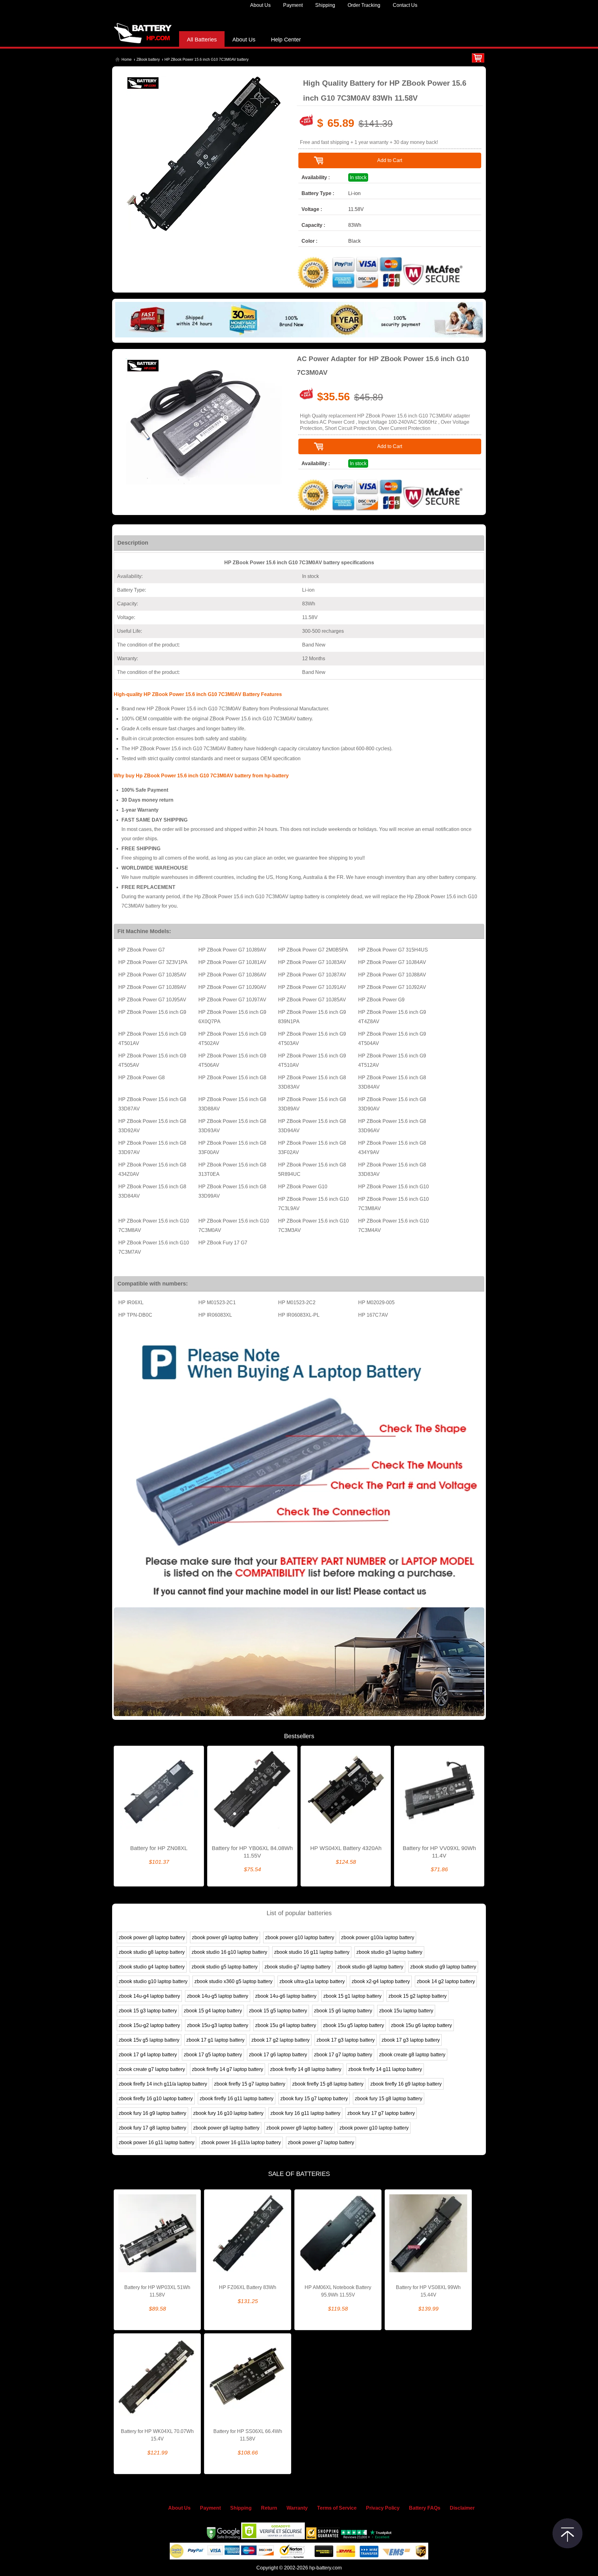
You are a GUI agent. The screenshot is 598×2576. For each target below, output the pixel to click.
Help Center (286, 40)
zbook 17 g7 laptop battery (343, 2055)
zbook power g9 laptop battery (225, 1937)
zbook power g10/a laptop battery (378, 1937)
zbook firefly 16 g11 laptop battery (237, 2099)
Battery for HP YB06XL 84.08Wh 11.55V (252, 1852)
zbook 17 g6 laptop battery (278, 2055)
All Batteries (202, 40)
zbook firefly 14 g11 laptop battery (385, 2069)
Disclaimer (462, 2508)
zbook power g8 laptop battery (152, 1937)
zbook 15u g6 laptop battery (421, 2025)
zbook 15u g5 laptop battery (354, 2025)
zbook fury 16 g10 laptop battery (228, 2113)
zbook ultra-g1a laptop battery (312, 1981)
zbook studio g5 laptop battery (225, 1967)
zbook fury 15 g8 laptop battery (389, 2099)
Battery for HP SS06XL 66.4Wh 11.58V (248, 2435)
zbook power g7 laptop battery (321, 2142)
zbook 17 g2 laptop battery (280, 2040)
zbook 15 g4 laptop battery (213, 2011)
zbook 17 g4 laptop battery (148, 2055)
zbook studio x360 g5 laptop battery (233, 1981)
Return (269, 2508)
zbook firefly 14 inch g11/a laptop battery (163, 2084)
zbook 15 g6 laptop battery (343, 2011)
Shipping (325, 5)
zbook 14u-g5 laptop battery (218, 1996)
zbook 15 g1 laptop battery (352, 1996)
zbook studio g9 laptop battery (443, 1967)
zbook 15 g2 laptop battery (418, 1996)
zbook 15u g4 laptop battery (286, 2025)
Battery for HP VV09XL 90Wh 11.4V (439, 1852)
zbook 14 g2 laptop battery (446, 1981)
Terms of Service (337, 2508)
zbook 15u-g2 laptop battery (149, 2025)
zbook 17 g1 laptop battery (215, 2040)
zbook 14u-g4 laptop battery (149, 1996)
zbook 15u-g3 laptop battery (218, 2025)
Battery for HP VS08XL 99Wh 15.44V (428, 2291)
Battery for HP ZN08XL (159, 1848)
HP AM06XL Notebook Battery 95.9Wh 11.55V (338, 2291)
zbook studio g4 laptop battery (152, 1967)
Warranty (297, 2508)
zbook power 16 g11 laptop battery (157, 2142)
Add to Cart (390, 160)
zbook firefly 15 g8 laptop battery (328, 2084)
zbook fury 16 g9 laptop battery (152, 2113)
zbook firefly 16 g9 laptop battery (406, 2084)
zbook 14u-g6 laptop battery (286, 1996)
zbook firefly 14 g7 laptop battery (228, 2069)
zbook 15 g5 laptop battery (278, 2011)
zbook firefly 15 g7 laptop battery (250, 2084)
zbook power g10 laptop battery (300, 1937)
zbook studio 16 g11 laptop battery (312, 1952)
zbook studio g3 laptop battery (389, 1952)
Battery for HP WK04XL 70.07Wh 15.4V (157, 2435)
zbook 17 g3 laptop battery (346, 2040)
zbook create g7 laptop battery (152, 2069)
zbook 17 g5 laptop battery (213, 2055)
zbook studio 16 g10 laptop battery (229, 1952)
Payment (293, 5)
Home (127, 60)
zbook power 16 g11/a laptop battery (241, 2142)
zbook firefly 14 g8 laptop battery (306, 2069)
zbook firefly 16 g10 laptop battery (156, 2099)
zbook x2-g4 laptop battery (381, 1981)
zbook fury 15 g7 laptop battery (314, 2099)
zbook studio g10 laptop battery (153, 1981)
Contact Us (405, 5)
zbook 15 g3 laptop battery (148, 2011)
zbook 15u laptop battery (406, 2011)
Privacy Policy (383, 2508)
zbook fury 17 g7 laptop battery (381, 2113)
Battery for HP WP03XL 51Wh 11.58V (157, 2291)
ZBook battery (148, 60)
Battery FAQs (425, 2508)
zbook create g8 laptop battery (412, 2055)
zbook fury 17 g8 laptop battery (152, 2128)
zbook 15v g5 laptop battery (149, 2040)
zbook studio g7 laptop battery (297, 1967)
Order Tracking (364, 5)
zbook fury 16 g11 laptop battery (305, 2113)
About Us (260, 5)
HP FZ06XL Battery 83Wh (248, 2287)
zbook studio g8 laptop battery (152, 1952)
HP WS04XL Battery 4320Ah (346, 1848)
